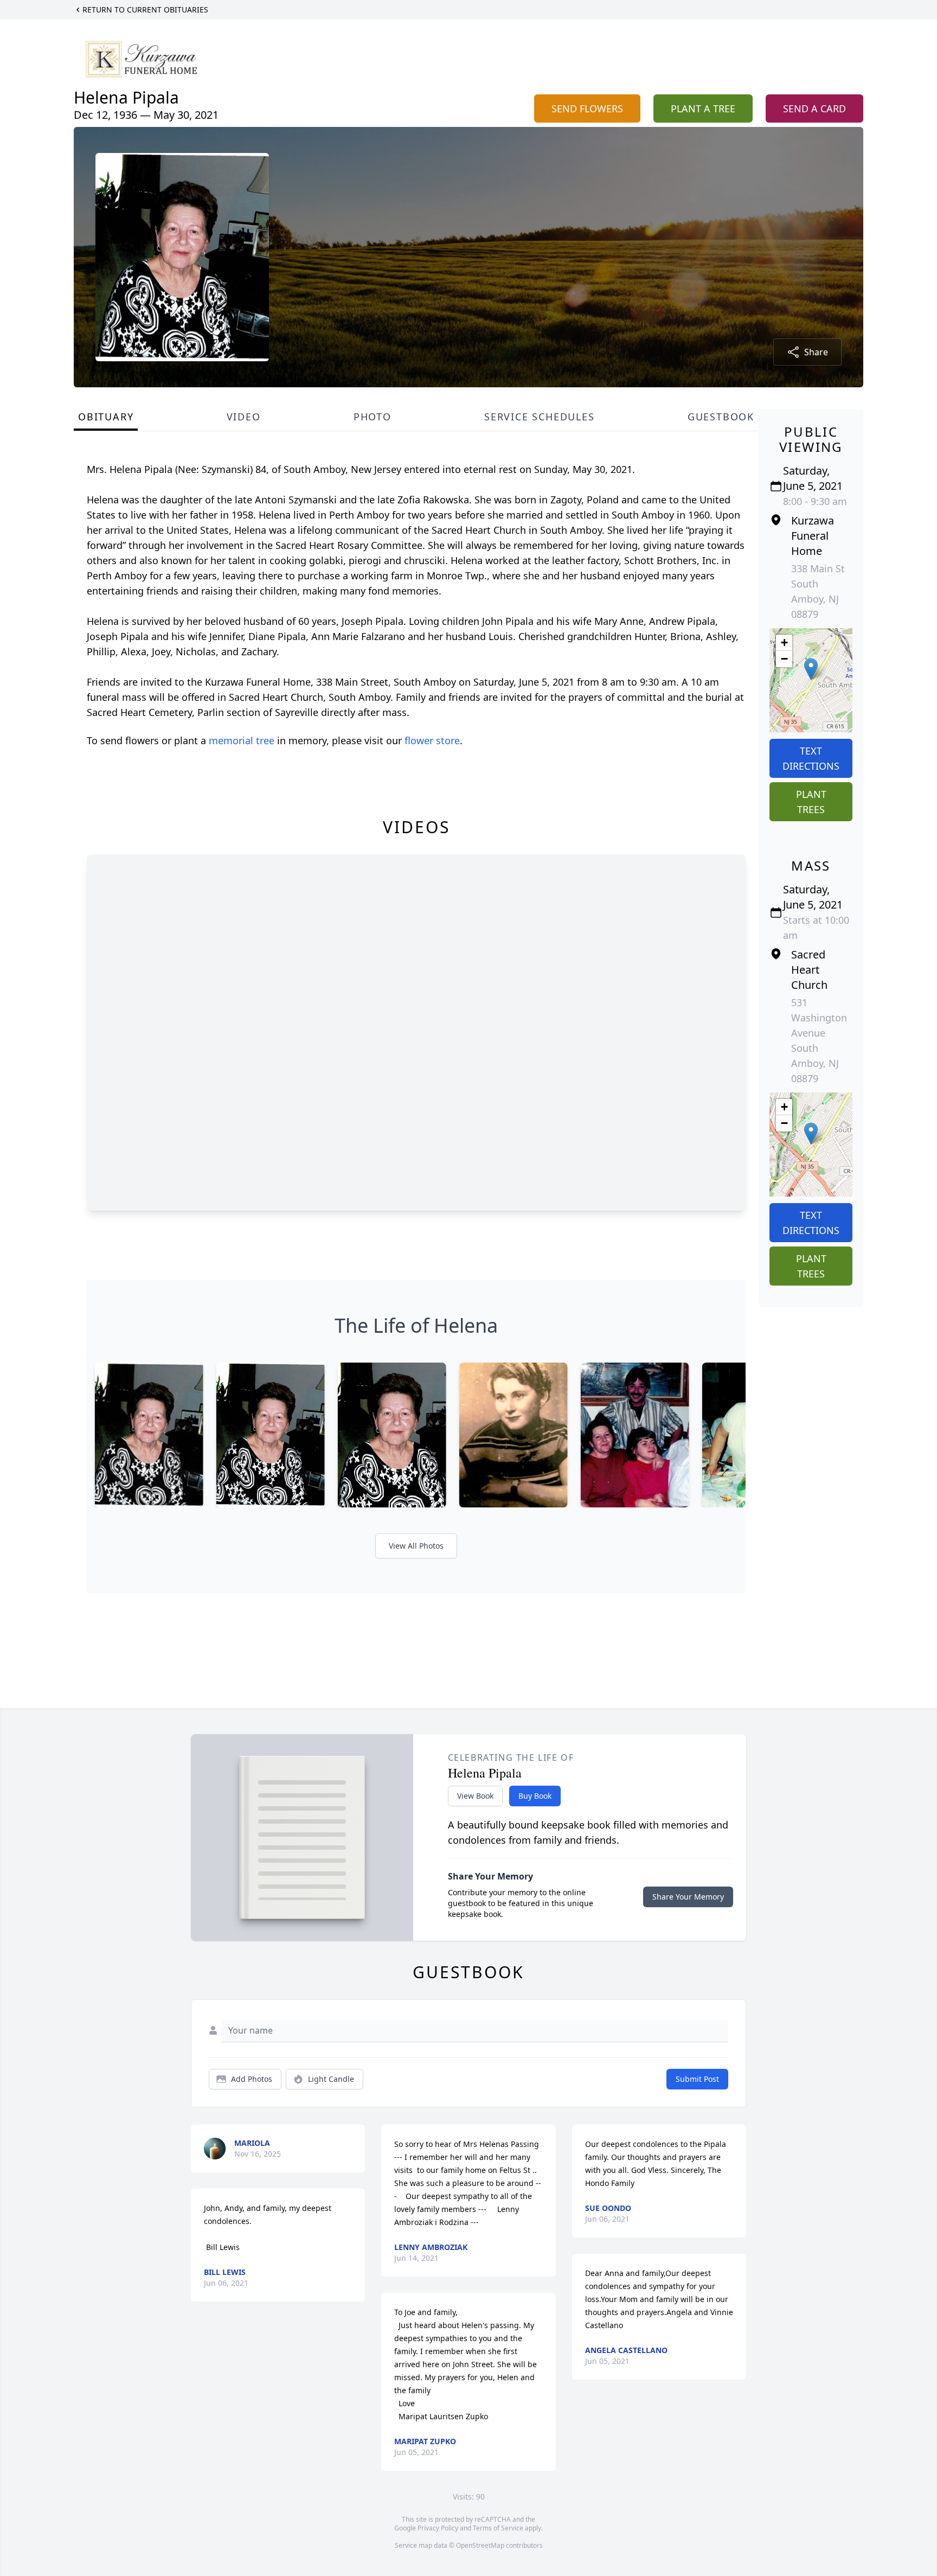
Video (244, 417)
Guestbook (721, 417)
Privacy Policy (438, 2528)
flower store (432, 740)
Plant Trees (811, 802)
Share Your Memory (688, 1897)
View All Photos (416, 1546)
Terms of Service (498, 2528)
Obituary (106, 417)
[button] (811, 669)
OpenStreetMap (480, 2545)
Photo (373, 417)
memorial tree (242, 740)
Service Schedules (540, 417)
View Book (475, 1796)
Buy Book (535, 1796)
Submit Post (697, 2079)
